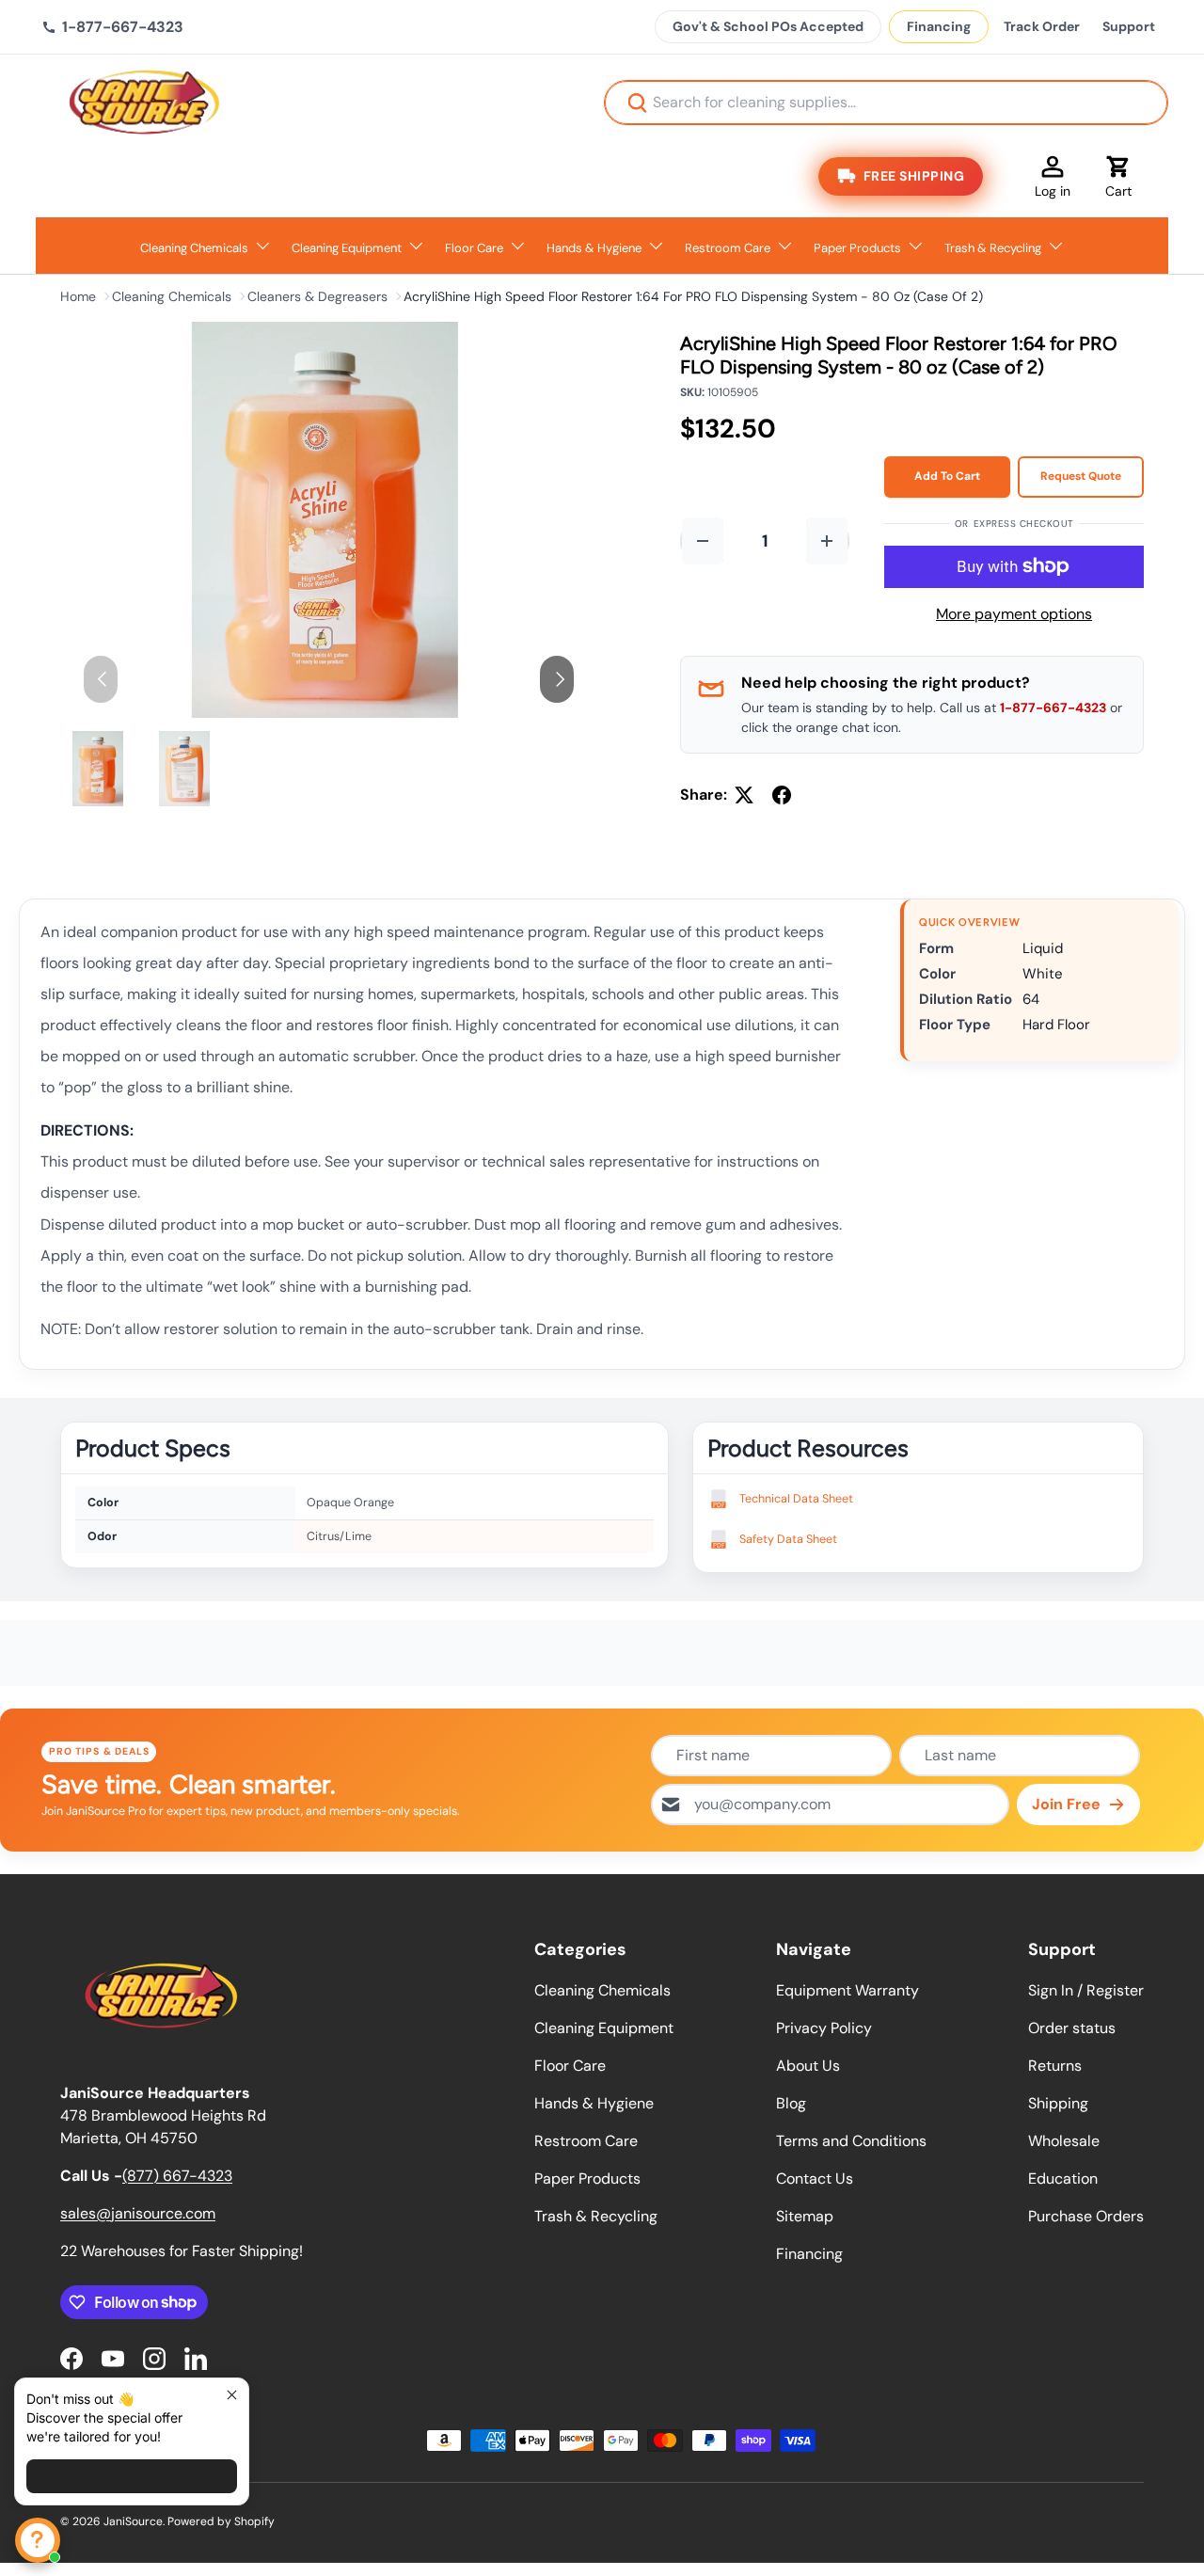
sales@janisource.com (138, 2213)
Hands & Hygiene (594, 248)
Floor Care (474, 248)
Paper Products (857, 248)
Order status (1072, 2028)
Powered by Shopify (221, 2521)
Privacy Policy (824, 2028)
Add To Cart (947, 476)
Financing (939, 26)
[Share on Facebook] (782, 795)
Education (1063, 2178)
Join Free (1066, 1804)
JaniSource (133, 2521)
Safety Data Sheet (788, 1539)
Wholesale (1064, 2141)
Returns (1055, 2066)
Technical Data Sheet (796, 1499)
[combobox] (886, 103)
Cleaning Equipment (347, 248)
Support (1129, 26)
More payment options (1014, 614)
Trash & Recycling (993, 248)
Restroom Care (728, 248)
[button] (1118, 176)
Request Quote (1081, 476)
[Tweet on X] (744, 795)
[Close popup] (232, 2395)
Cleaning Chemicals (194, 248)
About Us (808, 2066)
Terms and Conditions (851, 2141)
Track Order (1042, 26)
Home (78, 296)
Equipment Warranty (848, 1990)
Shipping (1058, 2103)
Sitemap (805, 2216)
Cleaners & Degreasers (317, 296)
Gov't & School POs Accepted (768, 26)
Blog (791, 2103)
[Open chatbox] (38, 2540)
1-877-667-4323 (1053, 708)
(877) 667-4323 (177, 2176)
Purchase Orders (1086, 2216)
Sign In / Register (1086, 1990)
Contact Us (815, 2178)
